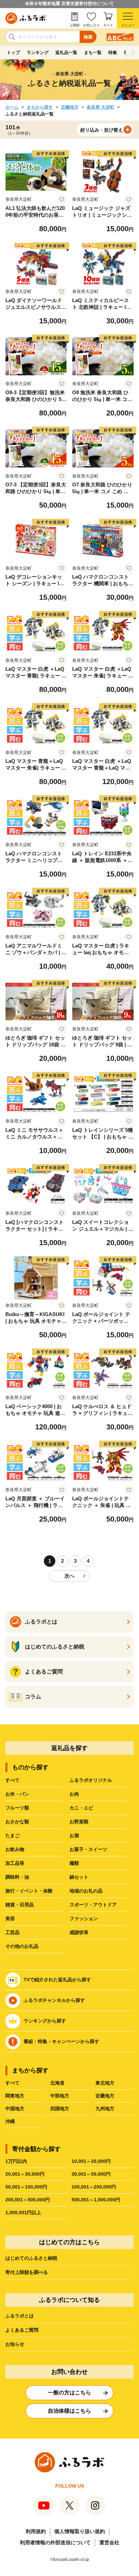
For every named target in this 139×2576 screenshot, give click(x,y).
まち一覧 (93, 52)
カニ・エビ (81, 1808)
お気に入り (91, 25)
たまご (12, 1835)
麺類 (74, 1863)
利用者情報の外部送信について (55, 2542)
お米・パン (17, 1794)
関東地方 (15, 2096)
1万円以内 (16, 2161)
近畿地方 (70, 107)
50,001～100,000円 (26, 2187)
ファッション (84, 1918)
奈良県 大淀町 (101, 107)
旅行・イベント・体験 (29, 1891)
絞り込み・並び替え (102, 130)
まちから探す (40, 107)
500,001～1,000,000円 (96, 2200)
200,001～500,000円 (28, 2200)
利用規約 (36, 2531)
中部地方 (60, 2096)
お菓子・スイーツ (88, 1849)
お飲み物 (15, 1849)
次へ (69, 1576)
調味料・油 (17, 1877)
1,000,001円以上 (23, 2212)
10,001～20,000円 (91, 2161)
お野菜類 (79, 1822)
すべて (12, 1780)
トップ (13, 52)
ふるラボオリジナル (91, 1780)
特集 (113, 52)
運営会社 (109, 2542)
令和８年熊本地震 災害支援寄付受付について (69, 4)
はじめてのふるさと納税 (31, 2258)
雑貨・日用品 (20, 1905)
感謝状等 (79, 1932)
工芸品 (12, 1932)
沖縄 (10, 2121)
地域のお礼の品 (86, 1891)
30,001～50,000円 (91, 2174)
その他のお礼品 (22, 1946)
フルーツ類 (17, 1808)
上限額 (75, 25)
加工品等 (15, 1863)
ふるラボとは (20, 2316)
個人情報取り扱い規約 (80, 2531)
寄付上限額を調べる (27, 2272)
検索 (88, 37)
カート (108, 25)
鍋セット (79, 1877)
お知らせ (15, 2344)
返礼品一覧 (66, 52)
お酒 (74, 1835)
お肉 (74, 1794)
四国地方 (60, 2109)
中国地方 (15, 2109)
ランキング (38, 52)
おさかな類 (17, 1822)
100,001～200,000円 (94, 2187)
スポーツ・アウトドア (93, 1905)
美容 (10, 1918)
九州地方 (105, 2109)
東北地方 (105, 2083)
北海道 (57, 2083)
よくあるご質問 (22, 2330)
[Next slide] (133, 53)
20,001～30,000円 (25, 2174)
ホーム (12, 107)
